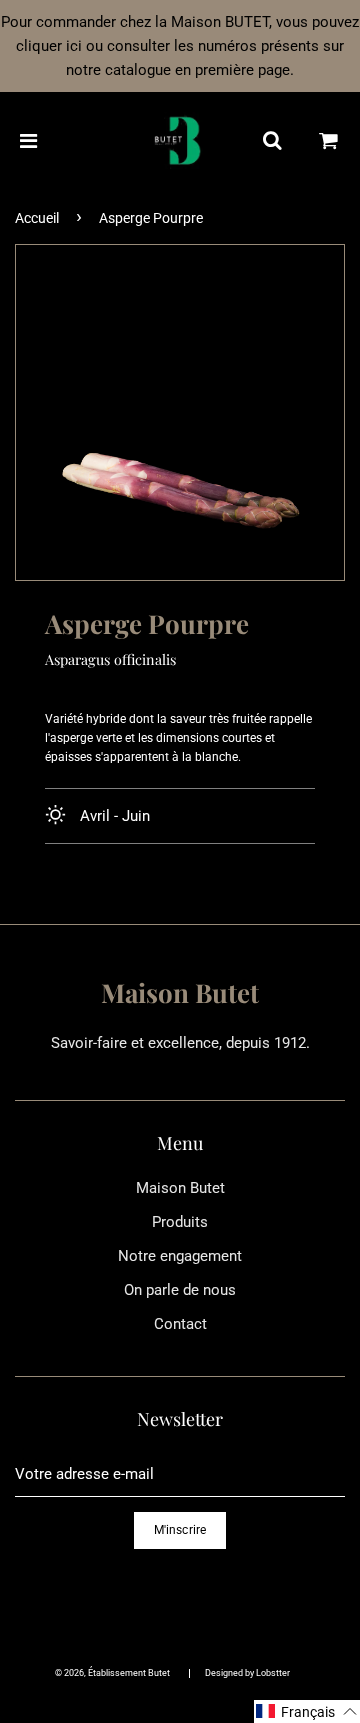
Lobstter (273, 1673)
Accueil (37, 218)
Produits (180, 1222)
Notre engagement (180, 1256)
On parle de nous (180, 1290)
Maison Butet (180, 1188)
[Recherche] (272, 141)
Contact (180, 1324)
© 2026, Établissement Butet (112, 1673)
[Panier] (329, 141)
